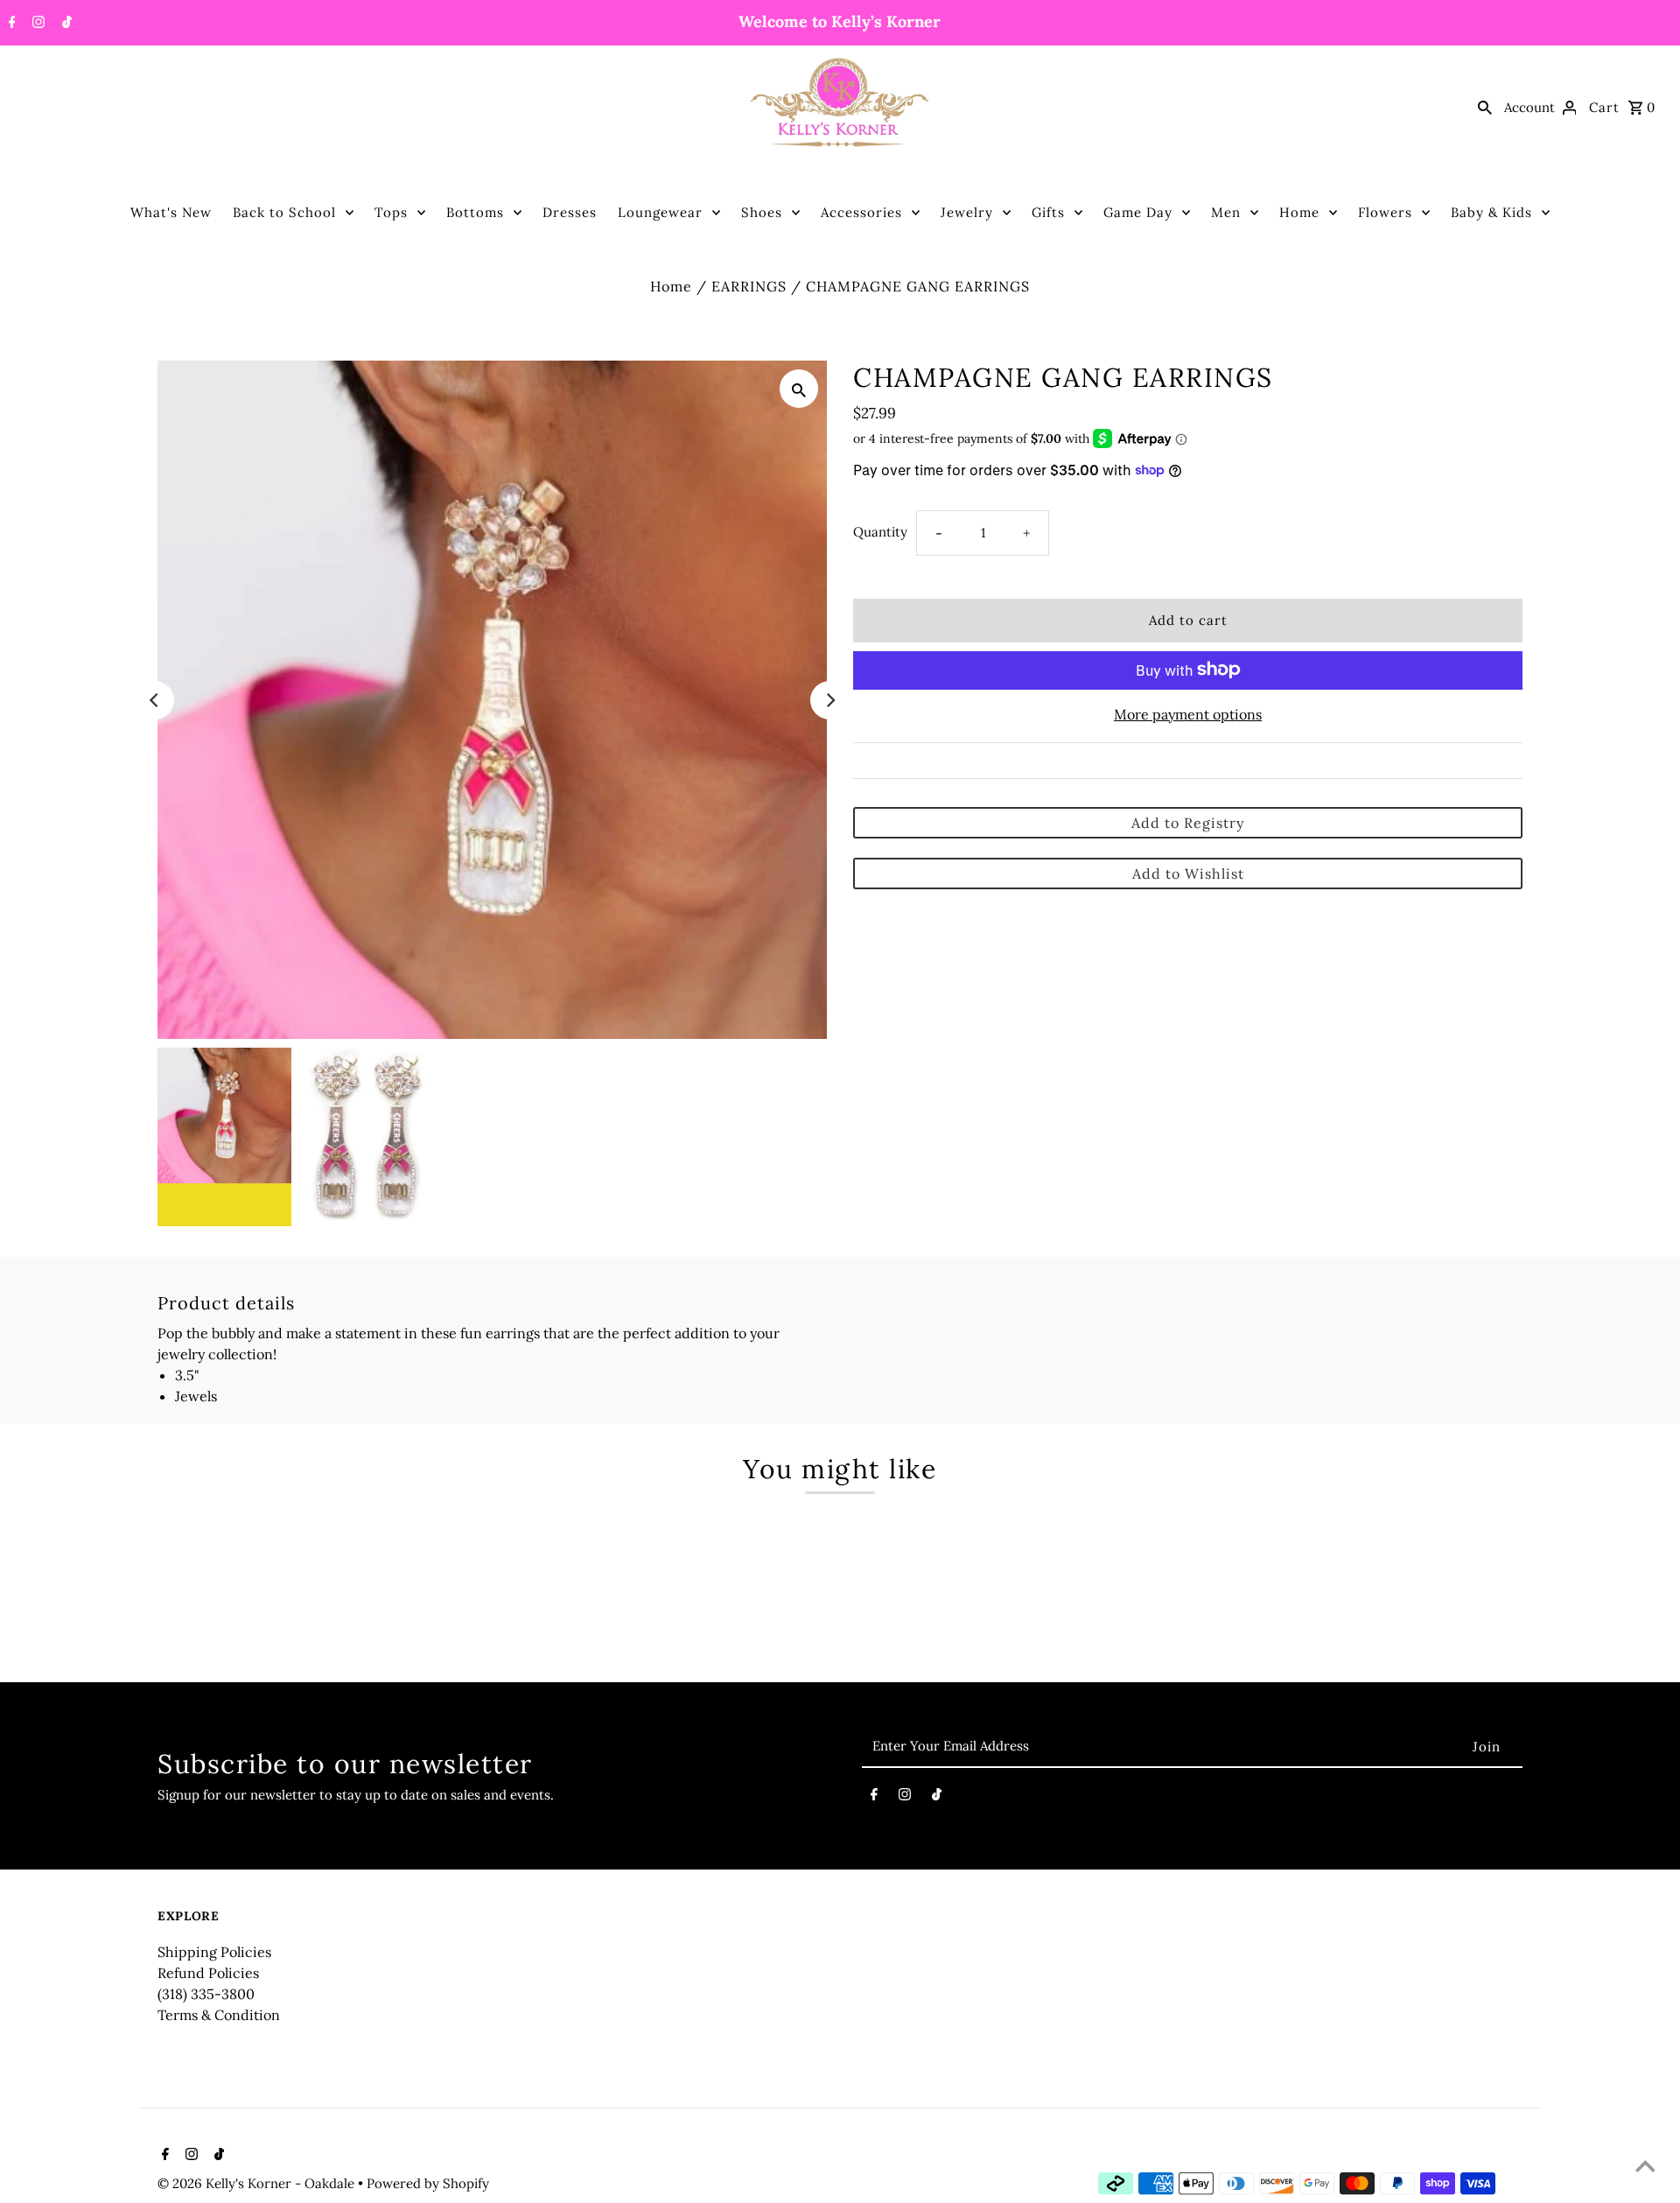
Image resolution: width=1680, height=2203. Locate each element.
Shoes (762, 212)
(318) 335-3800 (206, 1994)
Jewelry (967, 212)
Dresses (570, 212)
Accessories (861, 212)
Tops (391, 212)
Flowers (1385, 212)
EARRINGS (749, 286)
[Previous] (155, 700)
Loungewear (660, 212)
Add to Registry (1188, 822)
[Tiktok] (65, 24)
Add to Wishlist (1188, 873)
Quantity (880, 531)
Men (1226, 212)
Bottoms (475, 212)
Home (1299, 212)
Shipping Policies (214, 1952)
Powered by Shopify (428, 2183)
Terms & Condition (219, 2015)
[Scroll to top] (1645, 2168)
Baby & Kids (1491, 212)
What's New (171, 212)
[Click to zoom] (799, 389)
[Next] (829, 700)
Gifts (1048, 212)
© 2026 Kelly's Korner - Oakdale (258, 2183)
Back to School (284, 212)
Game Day (1138, 212)
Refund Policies (208, 1973)
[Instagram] (36, 24)
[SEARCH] (1485, 107)
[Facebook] (10, 24)
